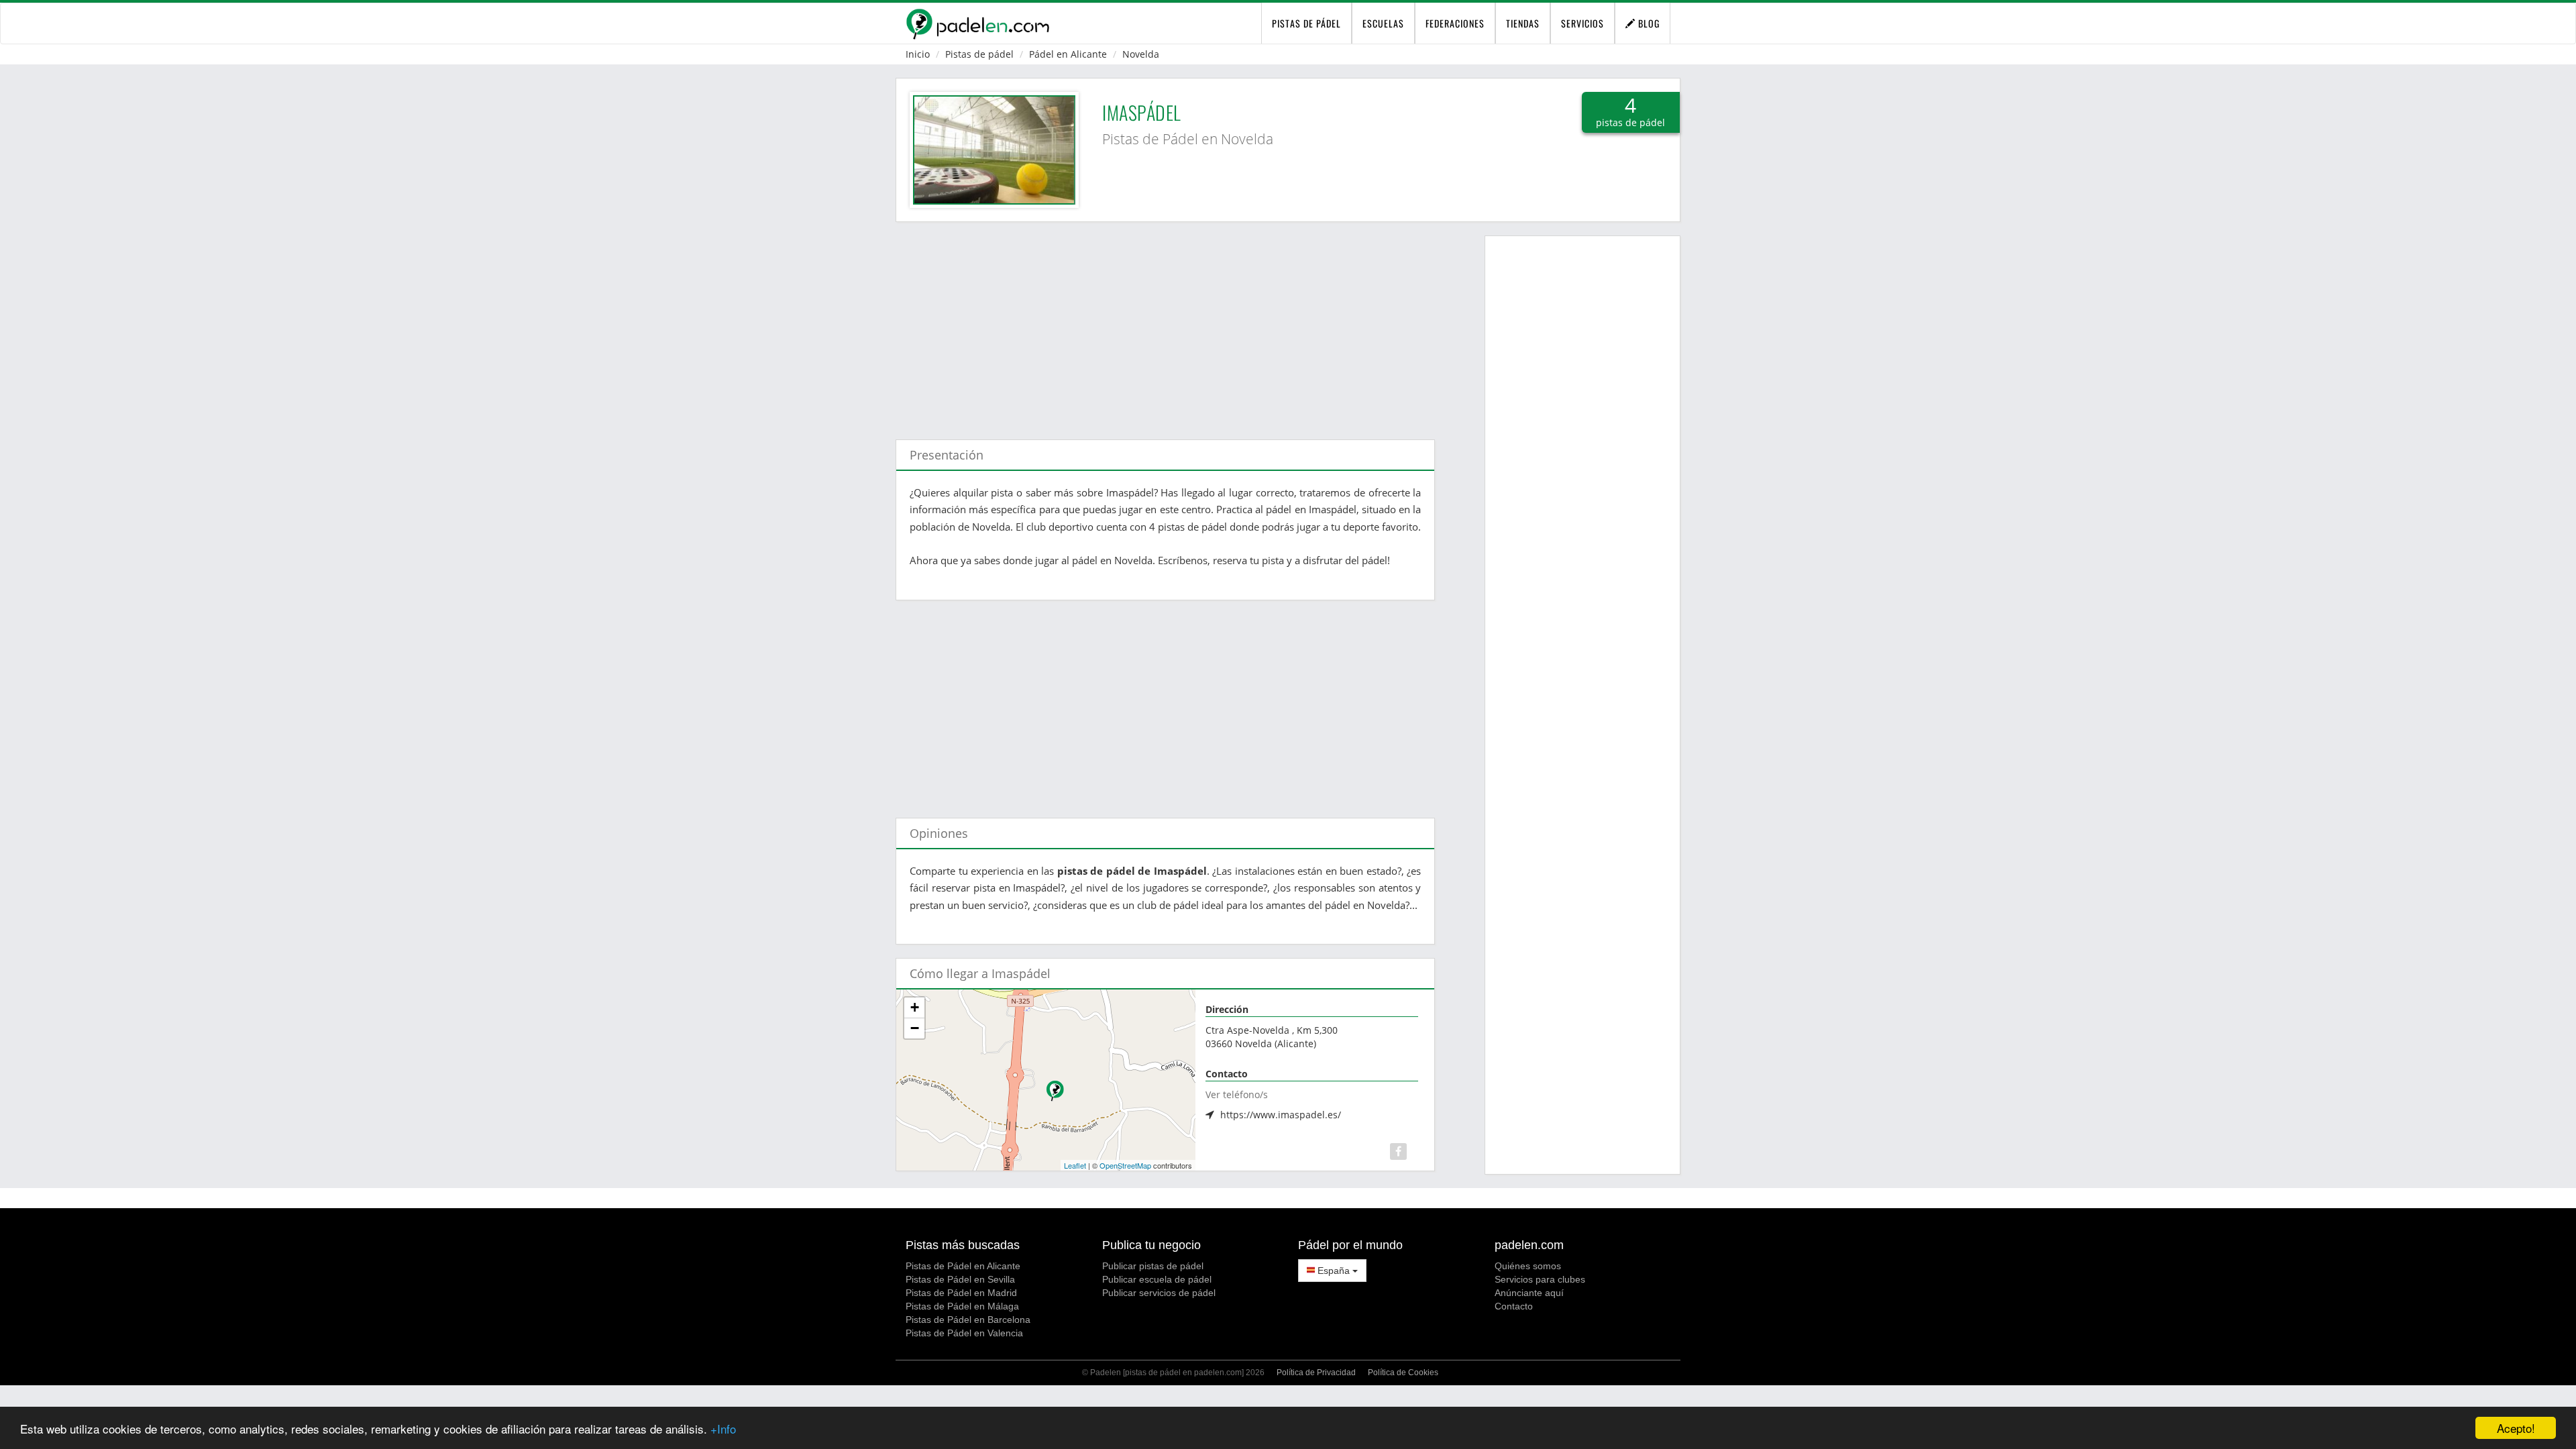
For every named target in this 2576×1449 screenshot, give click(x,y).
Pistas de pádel (979, 54)
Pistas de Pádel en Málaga (962, 1306)
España (1334, 1271)
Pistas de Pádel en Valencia (964, 1333)
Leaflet (1075, 1165)
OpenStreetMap (1125, 1165)
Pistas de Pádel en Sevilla (960, 1279)
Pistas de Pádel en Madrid (961, 1293)
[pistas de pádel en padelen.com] (977, 23)
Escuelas (1383, 23)
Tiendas (1523, 23)
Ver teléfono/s (1237, 1094)
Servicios (1582, 23)
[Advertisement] (1165, 324)
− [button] (915, 1028)
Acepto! (2516, 1428)
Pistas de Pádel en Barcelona (968, 1320)
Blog (1648, 23)
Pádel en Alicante (1068, 54)
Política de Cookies (1403, 1373)
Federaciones (1455, 23)
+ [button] (915, 1007)
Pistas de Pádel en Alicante (963, 1266)
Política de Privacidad (1316, 1373)
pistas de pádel (1306, 23)
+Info (723, 1429)
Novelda (1141, 54)
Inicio (918, 54)
